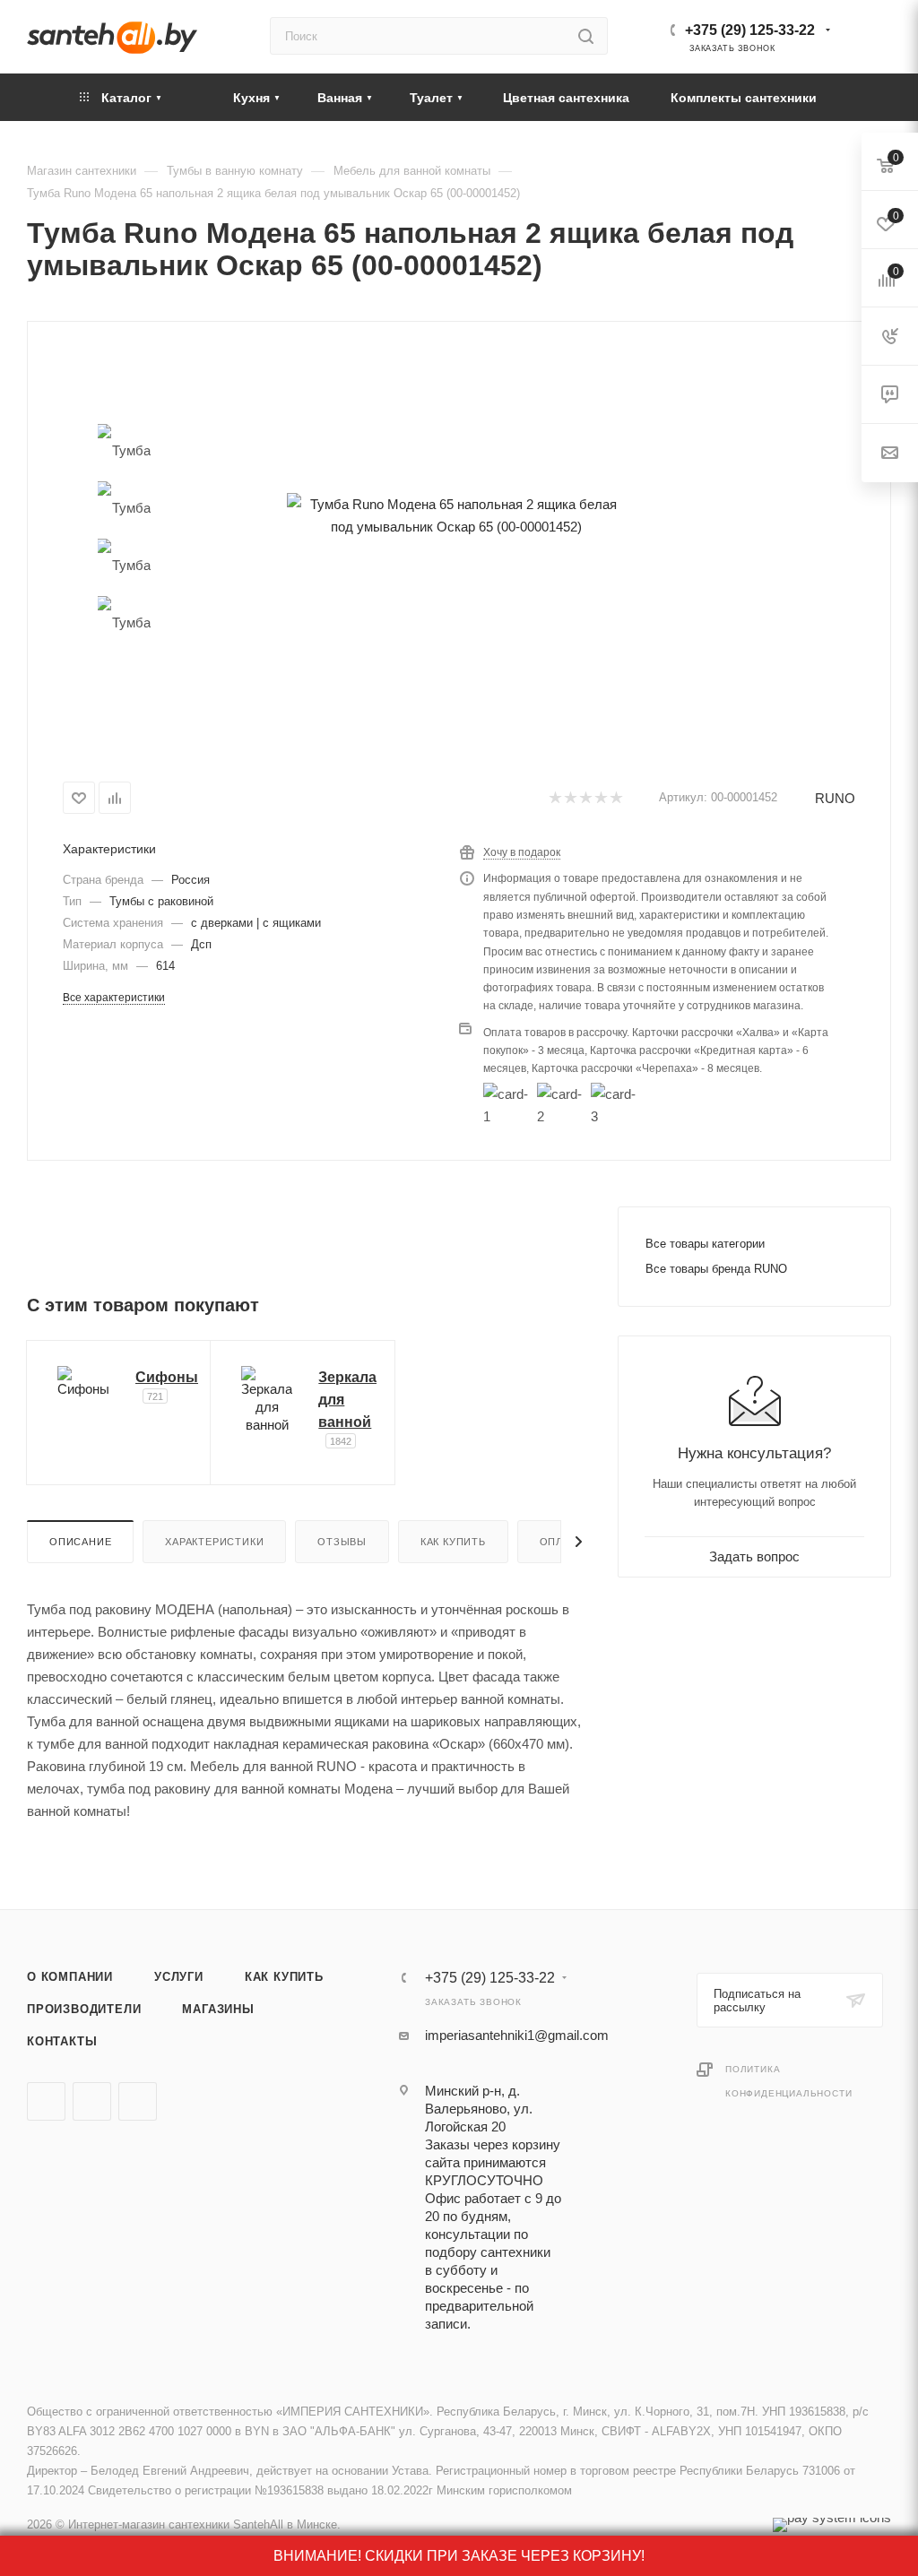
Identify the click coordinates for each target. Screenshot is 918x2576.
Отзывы (342, 1542)
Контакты (62, 2041)
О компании (70, 1977)
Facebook (92, 2101)
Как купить (453, 1542)
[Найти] (586, 36)
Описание (80, 1542)
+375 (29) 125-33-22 (750, 30)
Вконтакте (46, 2101)
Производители (84, 2009)
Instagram (138, 2101)
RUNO (835, 798)
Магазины (218, 2009)
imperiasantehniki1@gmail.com (517, 2035)
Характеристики (214, 1542)
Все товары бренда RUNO (716, 1269)
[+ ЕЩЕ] (864, 97)
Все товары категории (705, 1244)
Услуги (179, 1977)
